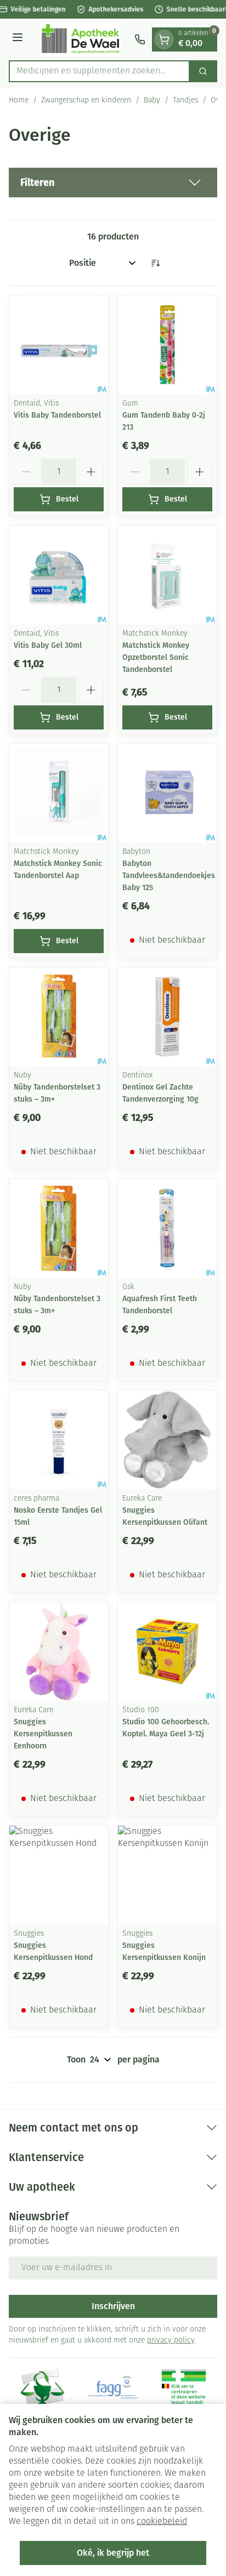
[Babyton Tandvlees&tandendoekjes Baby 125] (167, 793)
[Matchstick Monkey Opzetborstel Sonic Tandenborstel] (167, 575)
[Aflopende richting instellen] (155, 263)
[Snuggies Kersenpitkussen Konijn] (167, 1875)
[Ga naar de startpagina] (80, 39)
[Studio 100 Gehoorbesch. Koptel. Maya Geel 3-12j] (167, 1651)
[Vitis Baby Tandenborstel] (59, 345)
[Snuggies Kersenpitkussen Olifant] (167, 1440)
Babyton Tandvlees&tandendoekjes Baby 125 (169, 876)
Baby (152, 101)
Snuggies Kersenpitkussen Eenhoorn (43, 1734)
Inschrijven (113, 2306)
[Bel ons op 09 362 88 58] (140, 39)
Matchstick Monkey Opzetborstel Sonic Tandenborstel (156, 657)
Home (19, 101)
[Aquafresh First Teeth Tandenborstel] (167, 1228)
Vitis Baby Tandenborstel (57, 415)
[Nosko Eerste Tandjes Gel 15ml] (59, 1440)
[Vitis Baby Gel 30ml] (59, 575)
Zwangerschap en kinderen (86, 101)
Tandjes (185, 101)
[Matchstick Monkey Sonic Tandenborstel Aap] (59, 793)
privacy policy (171, 2341)
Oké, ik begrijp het (113, 2553)
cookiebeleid (162, 2522)
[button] (113, 183)
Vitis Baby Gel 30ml (48, 645)
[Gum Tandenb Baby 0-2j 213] (167, 345)
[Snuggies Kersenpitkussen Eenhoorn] (59, 1651)
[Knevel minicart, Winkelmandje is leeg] (164, 39)
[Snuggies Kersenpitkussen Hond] (59, 1875)
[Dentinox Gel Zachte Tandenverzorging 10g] (167, 1017)
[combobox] (99, 71)
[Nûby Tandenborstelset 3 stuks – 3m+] (59, 1017)
